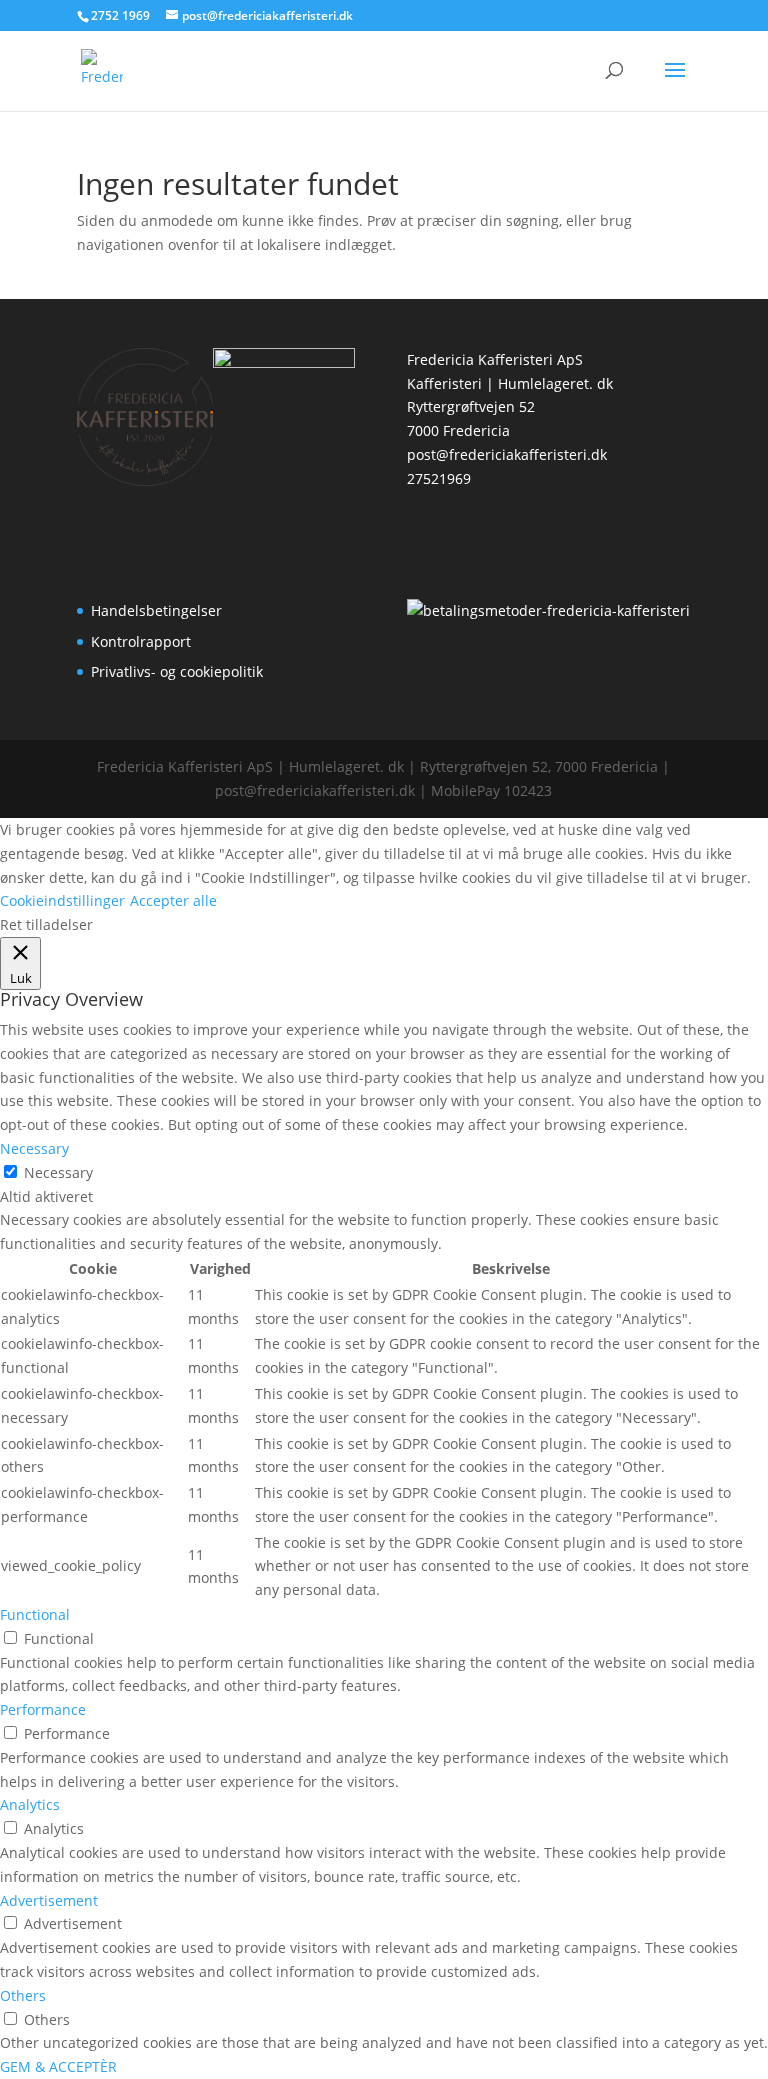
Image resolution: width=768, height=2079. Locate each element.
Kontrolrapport (141, 641)
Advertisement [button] (49, 1900)
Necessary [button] (34, 1148)
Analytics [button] (30, 1804)
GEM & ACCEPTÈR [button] (58, 2066)
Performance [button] (43, 1709)
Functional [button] (35, 1614)
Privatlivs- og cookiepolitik (177, 671)
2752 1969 (120, 15)
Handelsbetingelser (156, 610)
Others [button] (23, 1995)
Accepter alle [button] (173, 900)
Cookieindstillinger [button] (62, 900)
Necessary (58, 1172)
